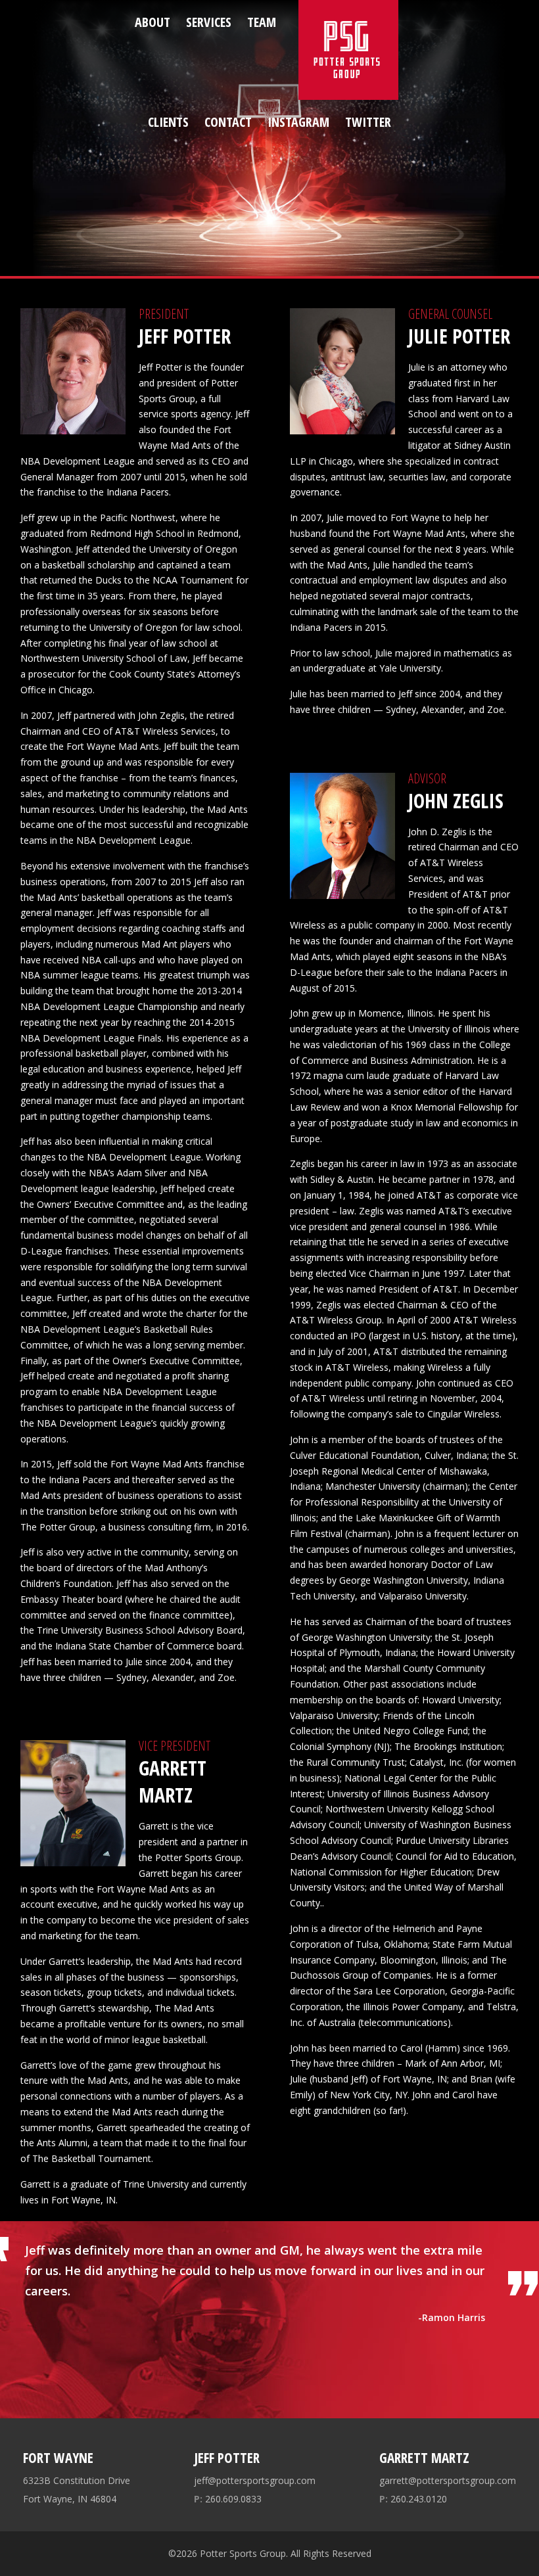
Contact (228, 122)
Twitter (368, 122)
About (152, 22)
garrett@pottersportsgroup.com (448, 2480)
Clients (168, 122)
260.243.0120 (413, 2499)
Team (262, 22)
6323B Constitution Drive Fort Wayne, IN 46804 (77, 2490)
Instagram (298, 122)
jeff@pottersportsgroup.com (255, 2480)
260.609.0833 (228, 2499)
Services (209, 22)
